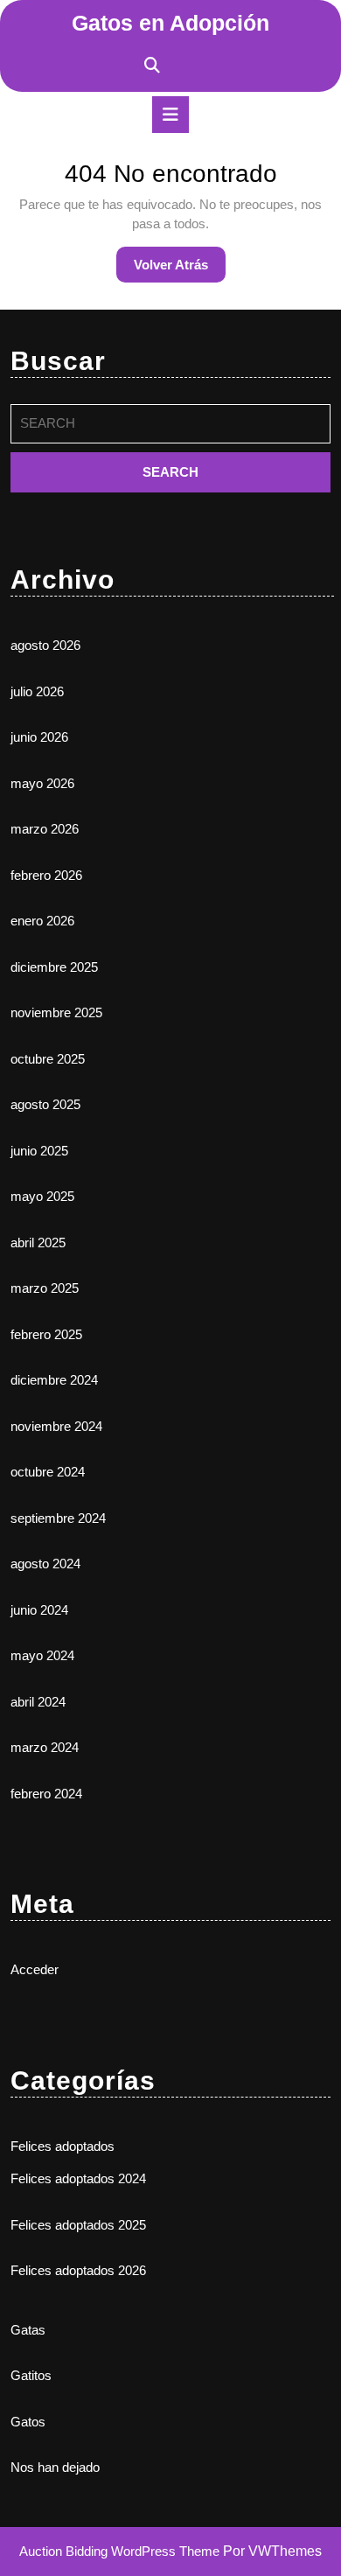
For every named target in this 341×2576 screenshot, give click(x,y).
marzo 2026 (45, 829)
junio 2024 (39, 1610)
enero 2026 (42, 921)
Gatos (28, 2422)
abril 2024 (38, 1702)
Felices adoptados (63, 2146)
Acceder (35, 1969)
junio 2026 (39, 737)
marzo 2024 (45, 1747)
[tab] (170, 115)
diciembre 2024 (54, 1380)
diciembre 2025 (54, 967)
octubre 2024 (48, 1472)
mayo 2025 (42, 1196)
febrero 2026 (46, 875)
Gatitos (31, 2375)
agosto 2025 (45, 1104)
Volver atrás (180, 269)
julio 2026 (37, 691)
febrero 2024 (46, 1794)
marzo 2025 (45, 1288)
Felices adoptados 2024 (78, 2178)
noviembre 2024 (56, 1426)
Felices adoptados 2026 (78, 2270)
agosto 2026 (45, 645)
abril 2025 (38, 1243)
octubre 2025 (48, 1059)
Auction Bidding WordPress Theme (121, 2551)
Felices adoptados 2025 (78, 2225)
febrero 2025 (46, 1334)
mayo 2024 (42, 1655)
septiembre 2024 (58, 1518)
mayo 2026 (42, 783)
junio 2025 (39, 1151)
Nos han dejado (55, 2467)
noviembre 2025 (56, 1012)
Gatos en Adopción (170, 23)
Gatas (28, 2330)
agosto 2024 (45, 1564)
